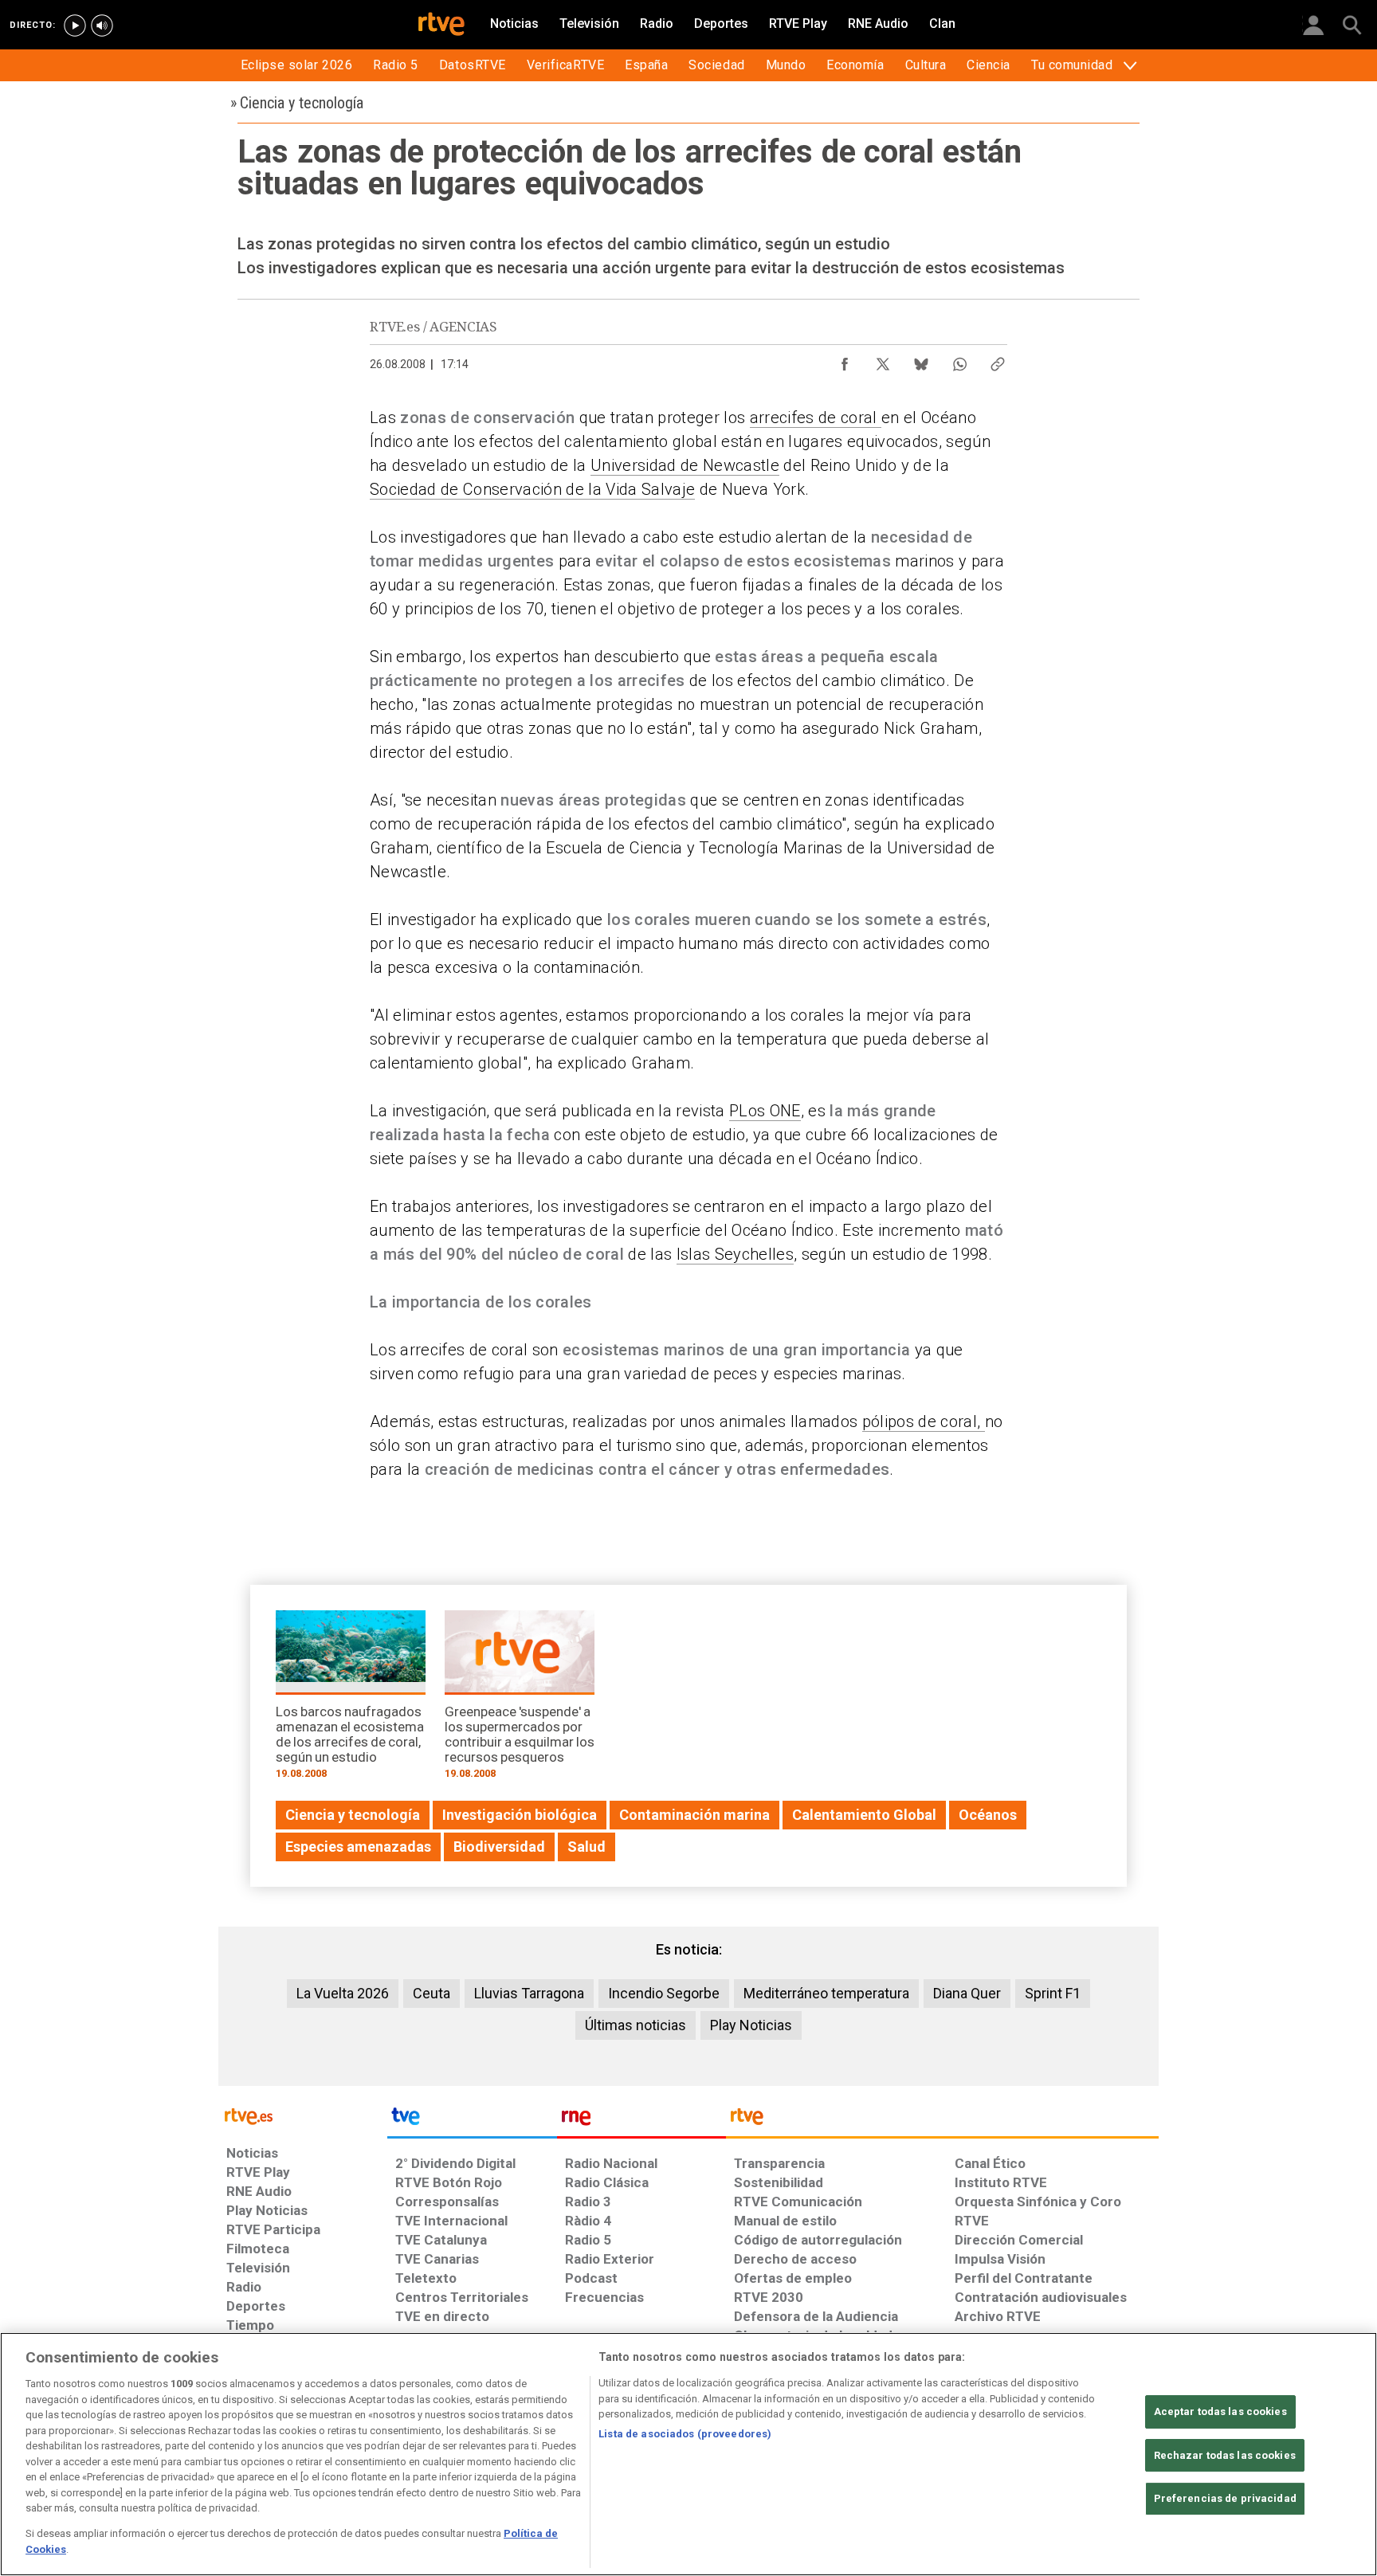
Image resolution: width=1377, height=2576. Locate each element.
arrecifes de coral (816, 418)
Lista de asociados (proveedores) (685, 2434)
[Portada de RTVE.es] (441, 25)
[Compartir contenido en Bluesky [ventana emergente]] (921, 360)
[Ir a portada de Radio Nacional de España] (641, 2120)
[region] (688, 2454)
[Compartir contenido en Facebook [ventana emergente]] (845, 360)
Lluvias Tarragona (529, 1993)
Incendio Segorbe (664, 1993)
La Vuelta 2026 (343, 1993)
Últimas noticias (636, 2025)
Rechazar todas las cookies (1225, 2455)
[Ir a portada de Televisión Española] (472, 2120)
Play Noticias (751, 2025)
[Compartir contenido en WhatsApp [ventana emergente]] (959, 360)
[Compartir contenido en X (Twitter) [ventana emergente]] (883, 360)
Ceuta (432, 1993)
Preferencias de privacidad (1225, 2498)
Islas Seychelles (735, 1254)
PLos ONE (765, 1111)
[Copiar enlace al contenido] (998, 360)
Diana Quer (967, 1993)
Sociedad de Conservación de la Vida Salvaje (532, 489)
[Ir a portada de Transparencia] (942, 2120)
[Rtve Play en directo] (75, 25)
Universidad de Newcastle (685, 465)
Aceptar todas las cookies (1220, 2411)
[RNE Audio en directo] (102, 25)
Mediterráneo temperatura (826, 1993)
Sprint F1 (1053, 1993)
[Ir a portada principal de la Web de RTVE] (303, 2115)
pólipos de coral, (924, 1421)
